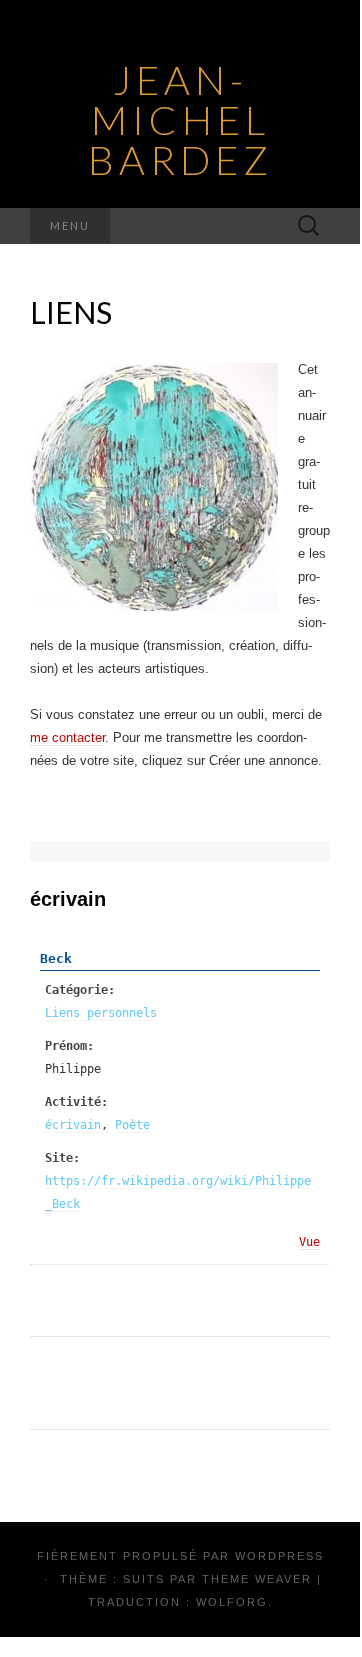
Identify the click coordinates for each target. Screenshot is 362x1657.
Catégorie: (80, 990)
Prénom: (69, 1046)
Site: (62, 1158)
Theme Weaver (257, 1579)
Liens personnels (101, 1013)
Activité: (76, 1102)
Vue (309, 1242)
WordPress (279, 1556)
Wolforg (232, 1602)
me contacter (67, 737)
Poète (132, 1125)
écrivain (73, 1125)
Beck (56, 958)
